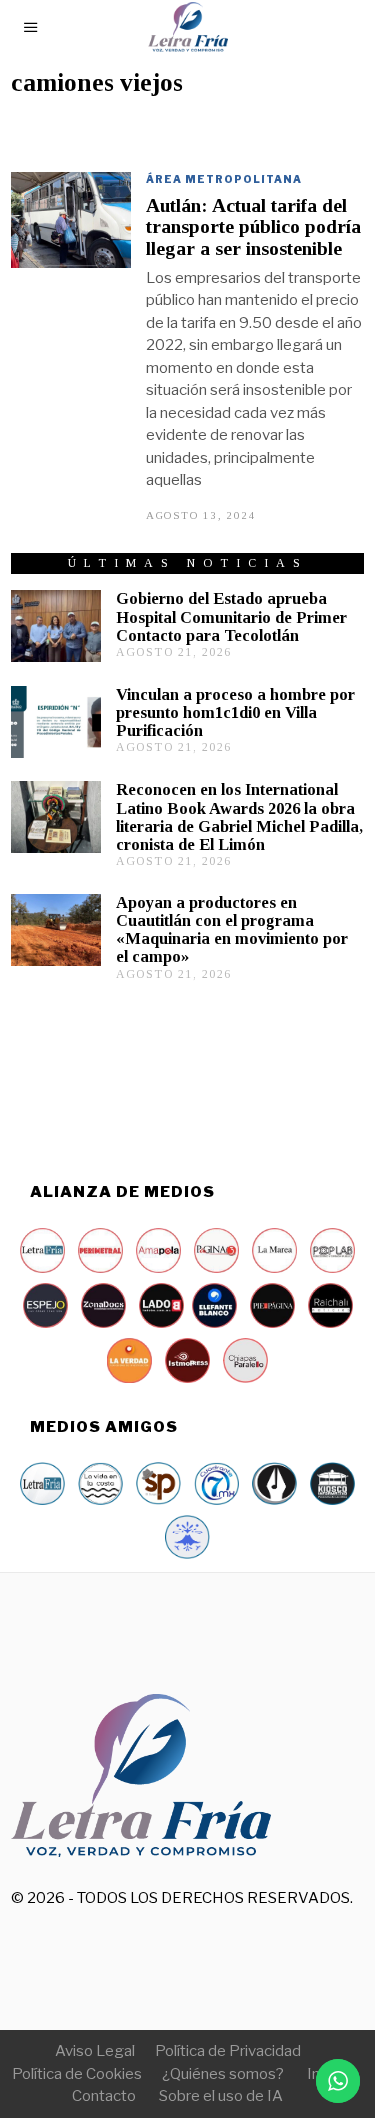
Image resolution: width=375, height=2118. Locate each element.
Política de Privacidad (228, 2051)
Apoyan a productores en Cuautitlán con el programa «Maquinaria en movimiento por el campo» (232, 929)
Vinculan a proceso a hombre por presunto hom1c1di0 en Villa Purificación (235, 712)
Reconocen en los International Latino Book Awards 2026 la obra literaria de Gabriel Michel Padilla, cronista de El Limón (239, 816)
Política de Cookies (77, 2074)
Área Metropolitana (224, 179)
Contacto (104, 2096)
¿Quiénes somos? (223, 2074)
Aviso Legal (95, 2051)
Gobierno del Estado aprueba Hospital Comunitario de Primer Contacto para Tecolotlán (231, 616)
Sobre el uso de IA (221, 2096)
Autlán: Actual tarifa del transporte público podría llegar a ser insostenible (253, 227)
